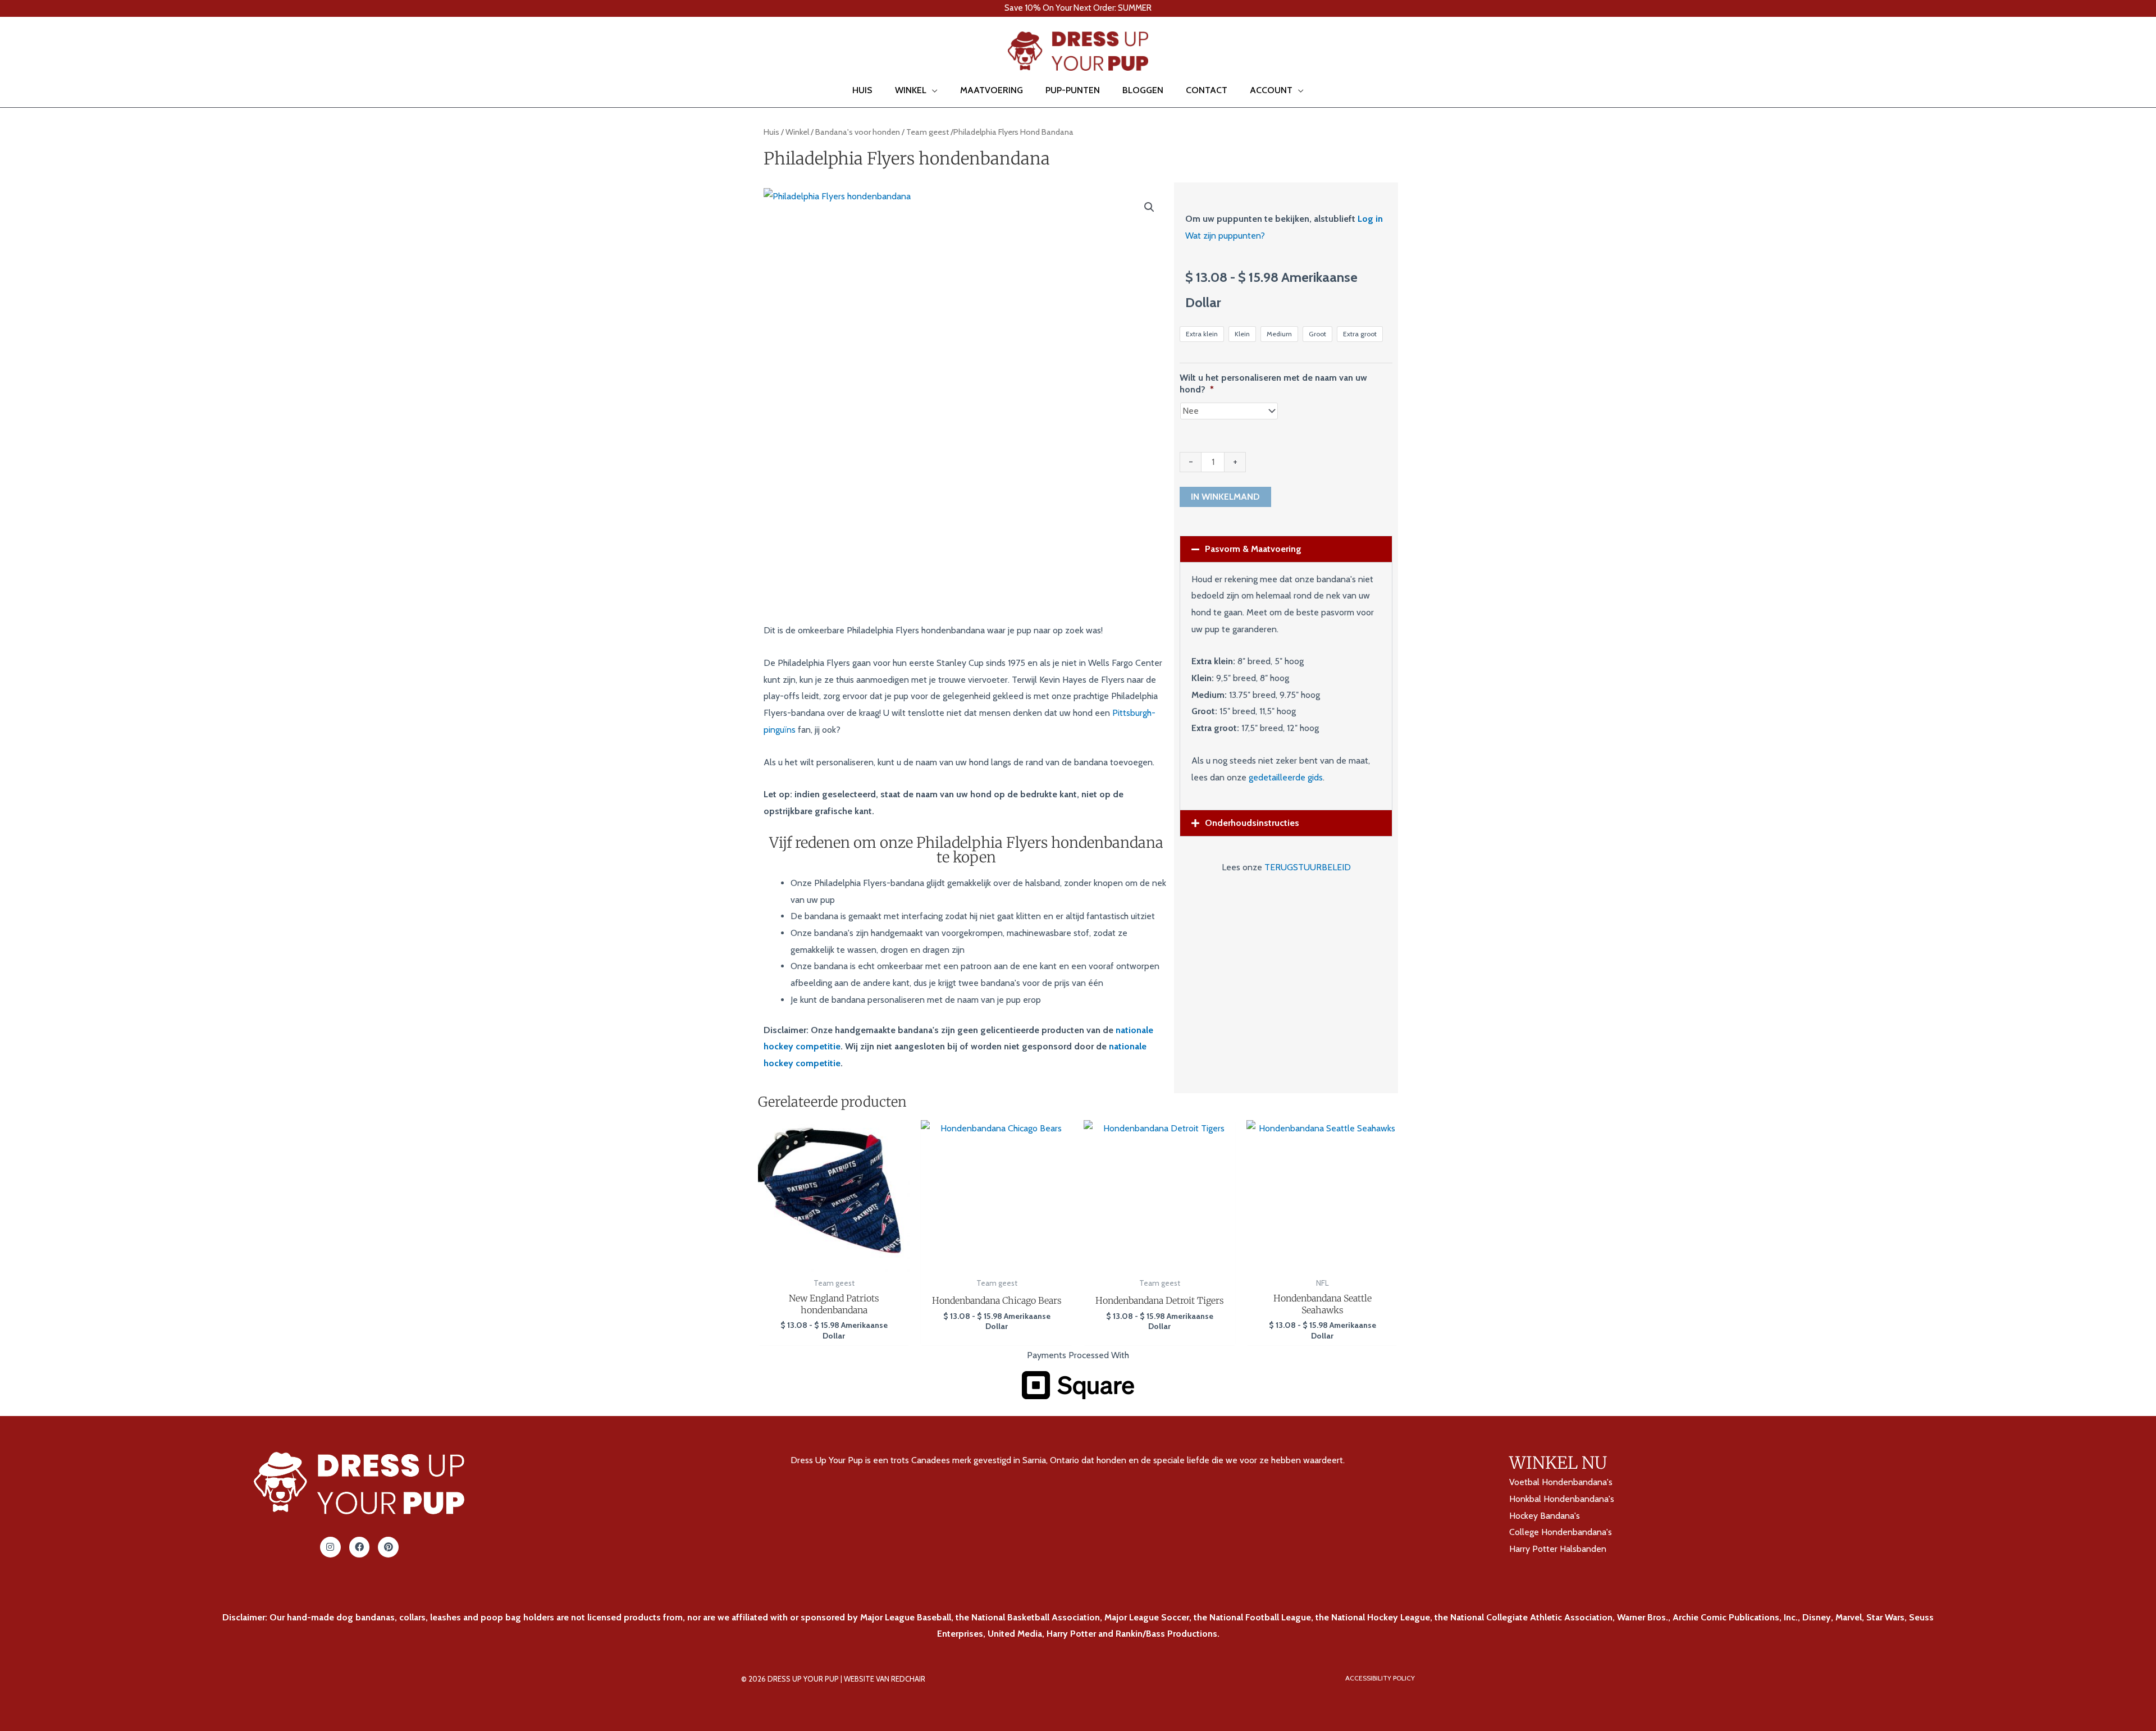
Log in (1370, 219)
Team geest (928, 132)
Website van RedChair (885, 1679)
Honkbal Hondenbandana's (1562, 1499)
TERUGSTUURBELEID (1308, 867)
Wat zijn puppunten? (1225, 236)
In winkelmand (1225, 497)
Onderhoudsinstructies (1252, 823)
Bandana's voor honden (858, 132)
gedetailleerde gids (1286, 777)
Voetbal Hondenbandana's (1561, 1482)
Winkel (797, 132)
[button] (25, 51)
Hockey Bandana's (1545, 1516)
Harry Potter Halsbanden (1558, 1549)
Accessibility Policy (1380, 1678)
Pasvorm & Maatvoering (1253, 549)
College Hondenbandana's (1561, 1532)
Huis (771, 132)
